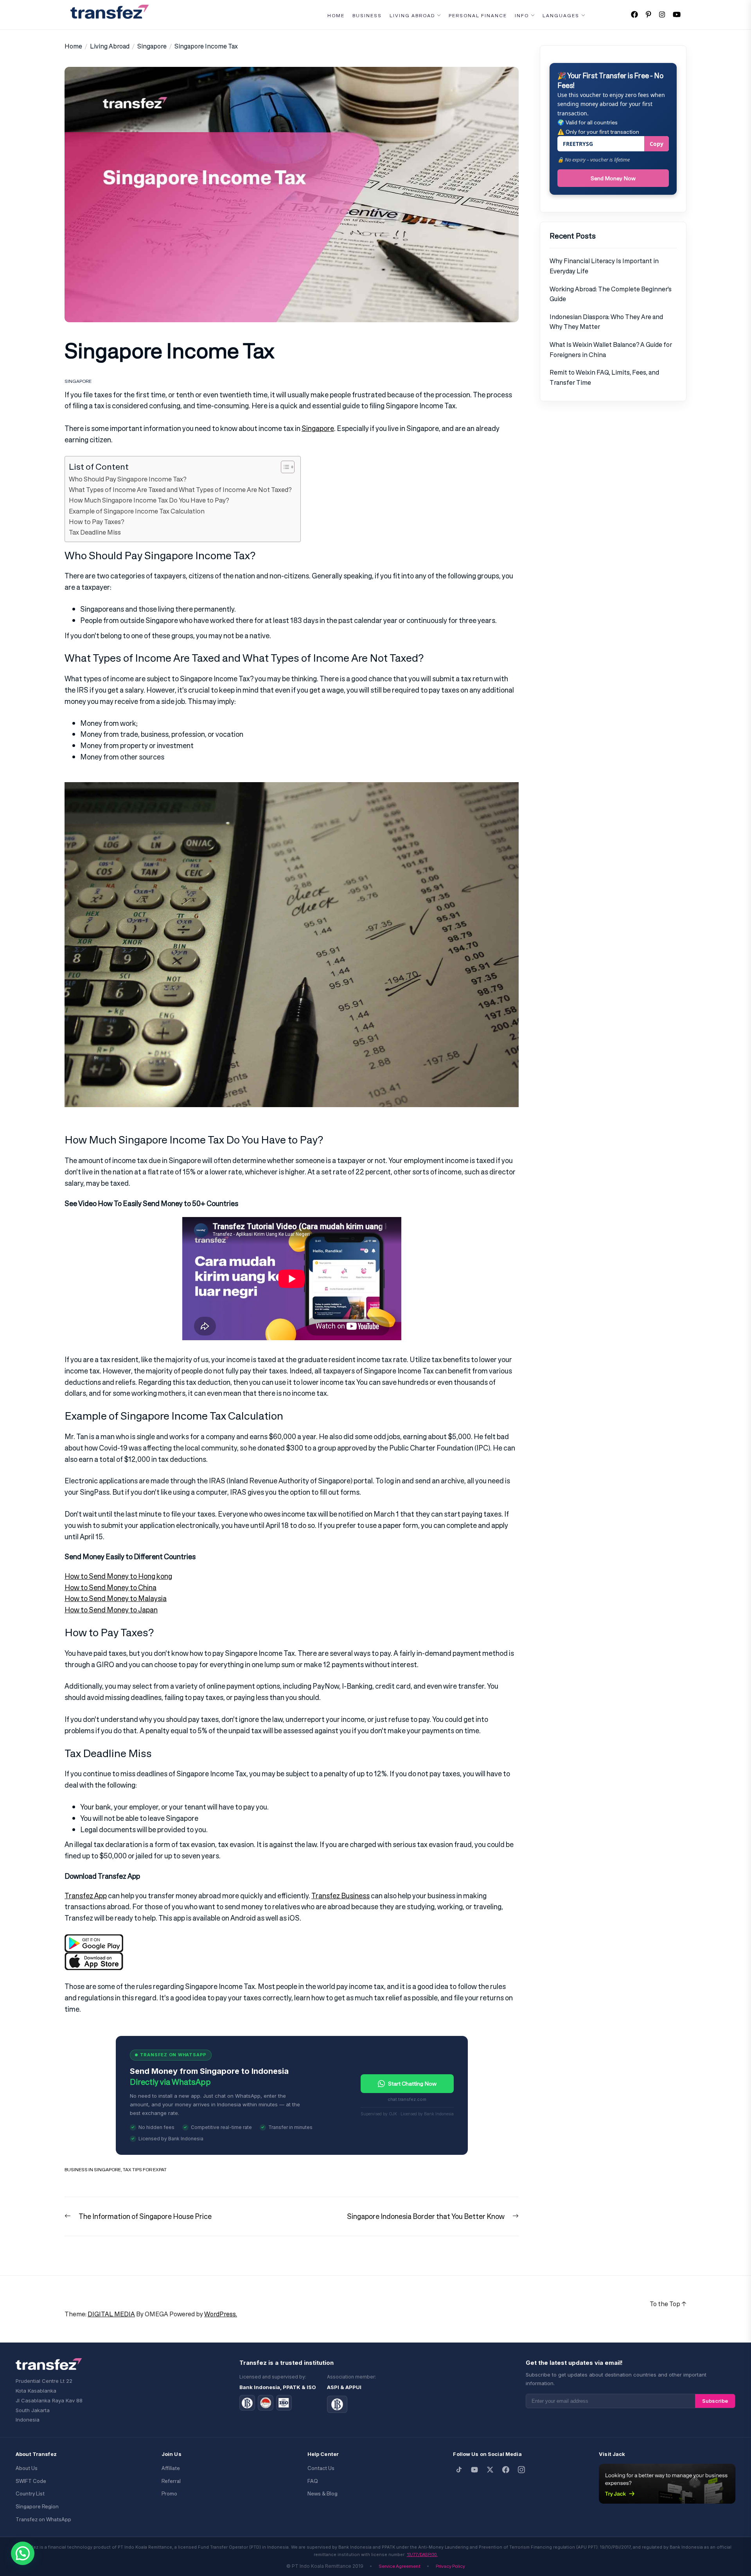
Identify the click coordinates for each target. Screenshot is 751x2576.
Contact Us (321, 2468)
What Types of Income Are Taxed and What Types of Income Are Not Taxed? (181, 490)
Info (522, 16)
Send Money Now (613, 178)
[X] (490, 2470)
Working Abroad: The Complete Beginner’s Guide (611, 294)
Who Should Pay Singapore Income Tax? (128, 479)
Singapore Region (37, 2507)
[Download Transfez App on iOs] (94, 1958)
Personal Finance (478, 16)
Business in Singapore (93, 2169)
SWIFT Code (31, 2481)
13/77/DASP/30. (422, 2554)
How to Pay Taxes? (97, 522)
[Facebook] (506, 2470)
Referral (171, 2481)
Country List (30, 2494)
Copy (657, 144)
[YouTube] (474, 2470)
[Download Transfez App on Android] (94, 1940)
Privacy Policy (450, 2566)
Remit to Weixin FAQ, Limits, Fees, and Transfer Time (604, 377)
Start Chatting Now (412, 2083)
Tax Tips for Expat (145, 2169)
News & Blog (322, 2494)
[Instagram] (521, 2470)
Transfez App (86, 1896)
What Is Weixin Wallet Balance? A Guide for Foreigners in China (611, 350)
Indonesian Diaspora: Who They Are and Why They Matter (606, 322)
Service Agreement (400, 2566)
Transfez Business (340, 1896)
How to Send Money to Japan (111, 1610)
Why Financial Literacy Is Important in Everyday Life (604, 266)
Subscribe (715, 2401)
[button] (23, 2553)
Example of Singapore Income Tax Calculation (137, 511)
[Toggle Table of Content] (284, 467)
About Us (27, 2468)
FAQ (313, 2481)
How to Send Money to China (110, 1587)
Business (367, 16)
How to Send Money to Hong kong (118, 1576)
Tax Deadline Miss (95, 532)
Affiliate (171, 2468)
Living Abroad (412, 16)
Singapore (78, 381)
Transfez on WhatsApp (43, 2519)
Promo (169, 2494)
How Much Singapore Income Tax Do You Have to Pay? (149, 500)
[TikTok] (459, 2470)
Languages (561, 16)
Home (336, 16)
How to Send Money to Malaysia (116, 1598)
